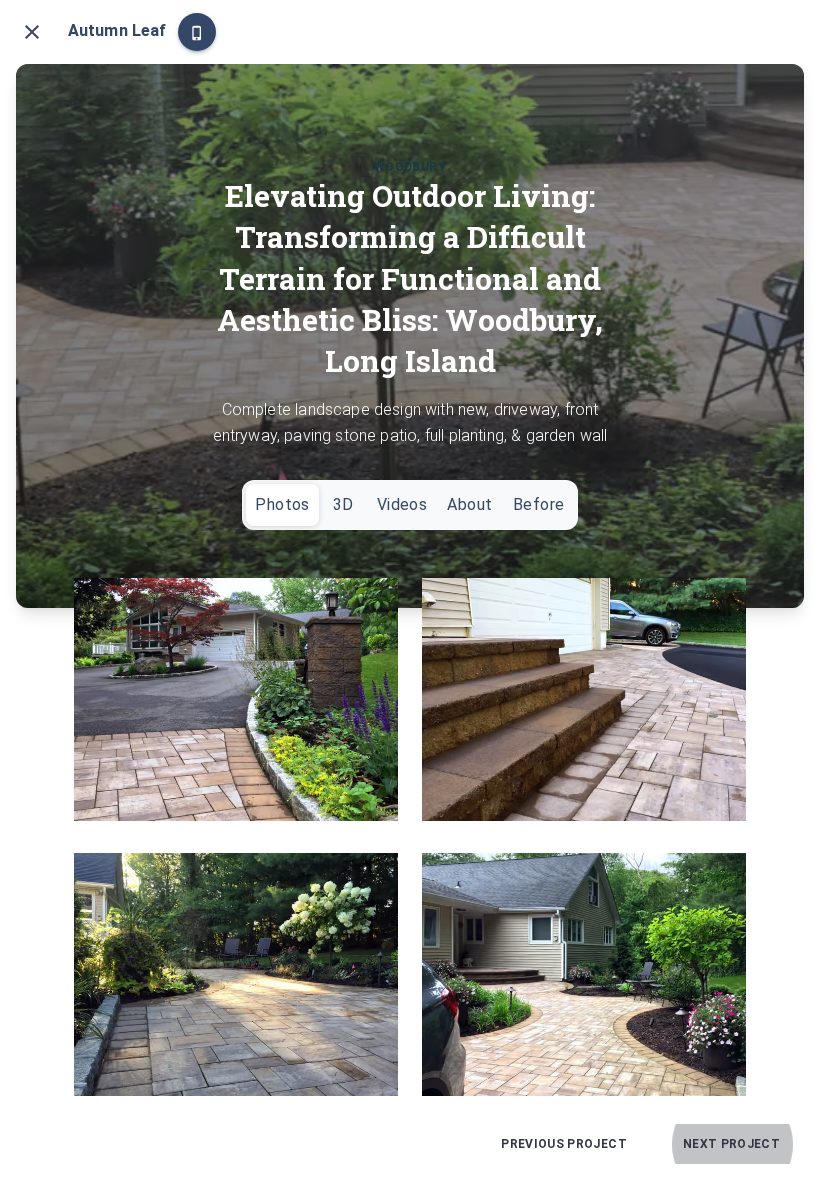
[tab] (282, 505)
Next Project (731, 1144)
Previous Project (564, 1144)
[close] (32, 32)
